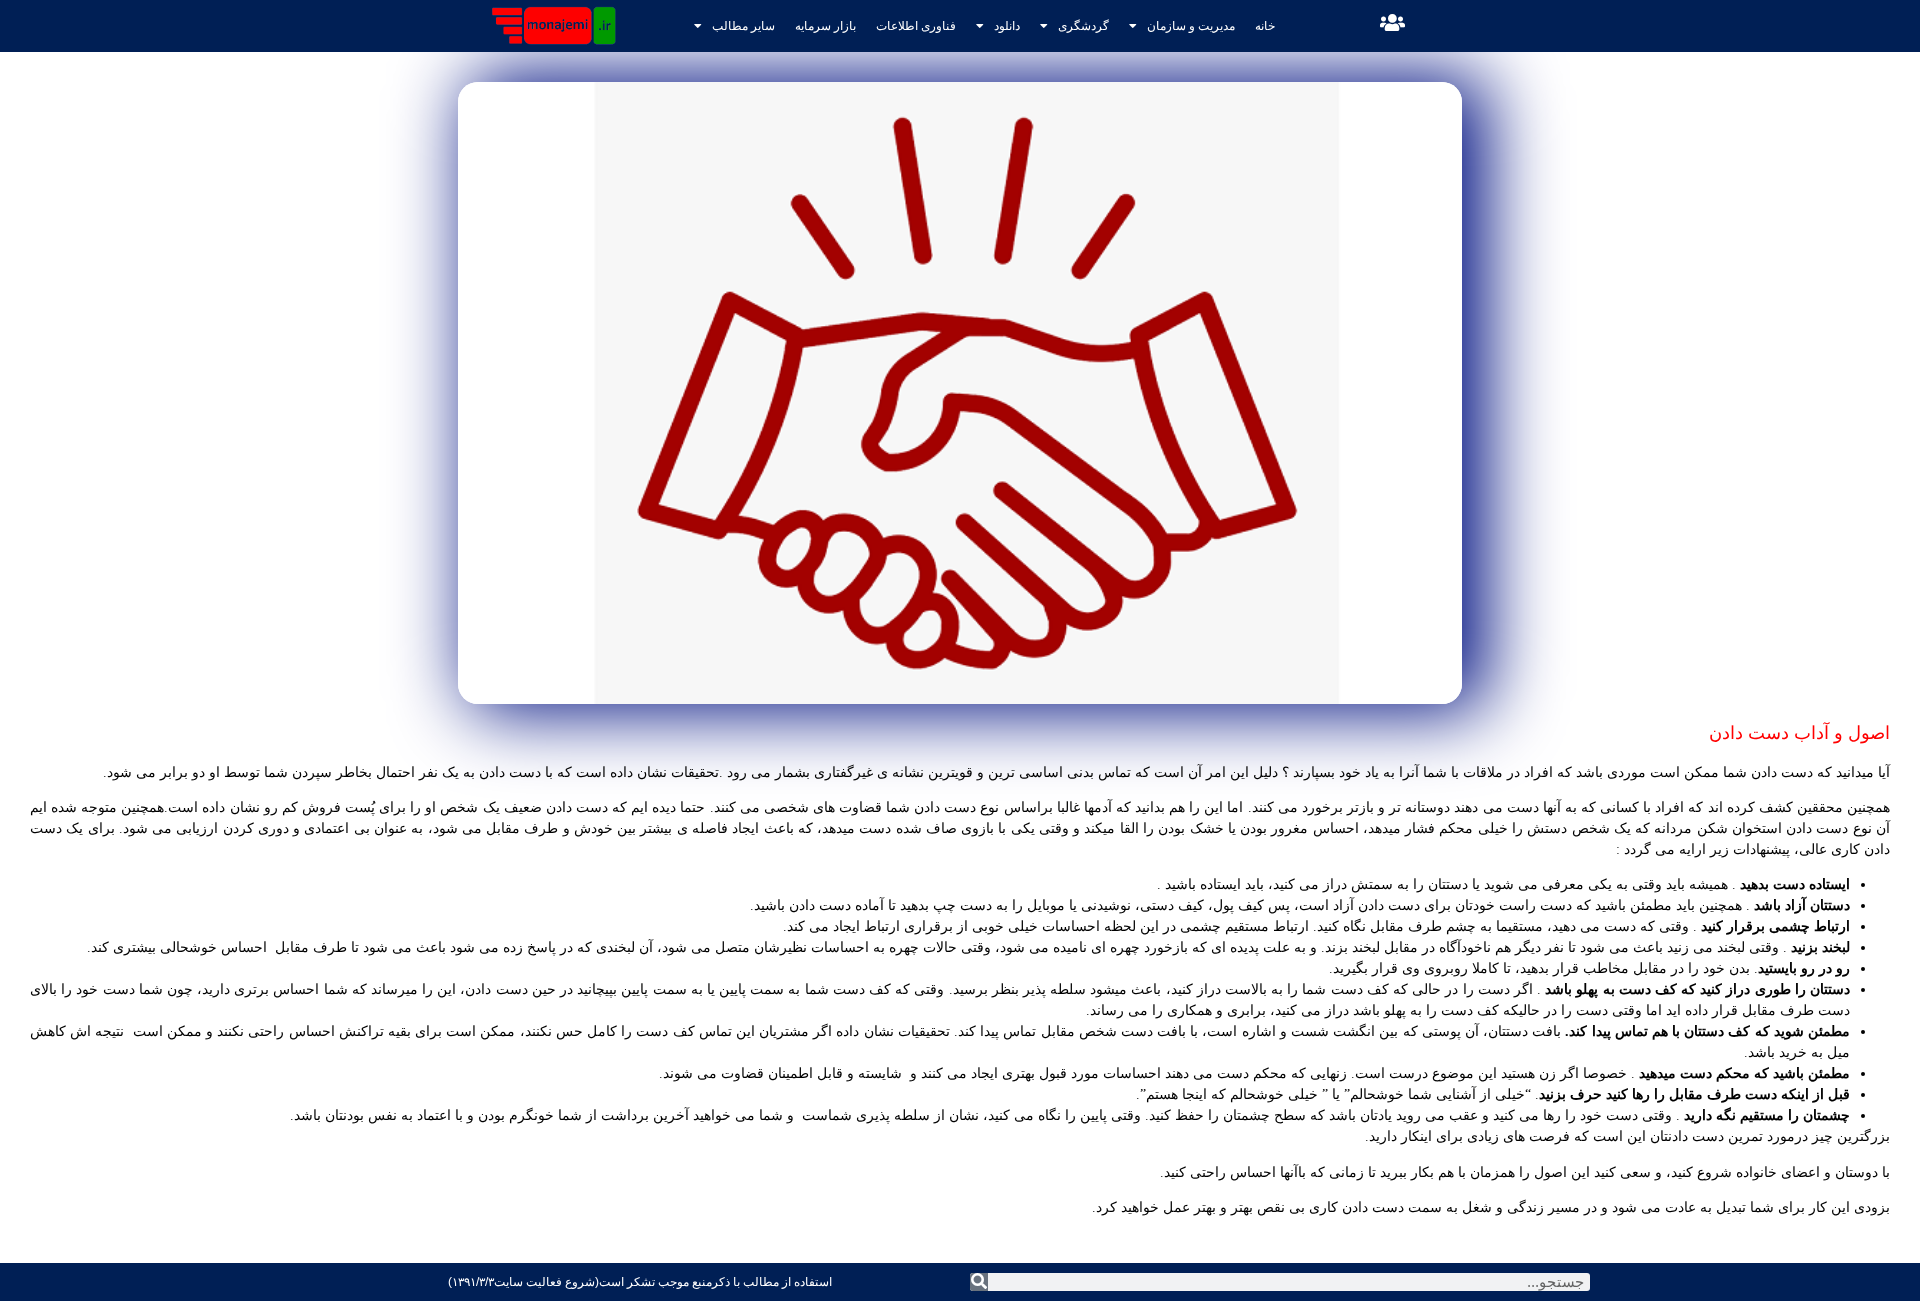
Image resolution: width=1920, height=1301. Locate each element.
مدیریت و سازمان (1191, 26)
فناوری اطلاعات (916, 26)
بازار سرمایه (825, 26)
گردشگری (1083, 26)
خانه (1265, 26)
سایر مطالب (743, 26)
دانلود (1007, 26)
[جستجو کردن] (979, 1282)
